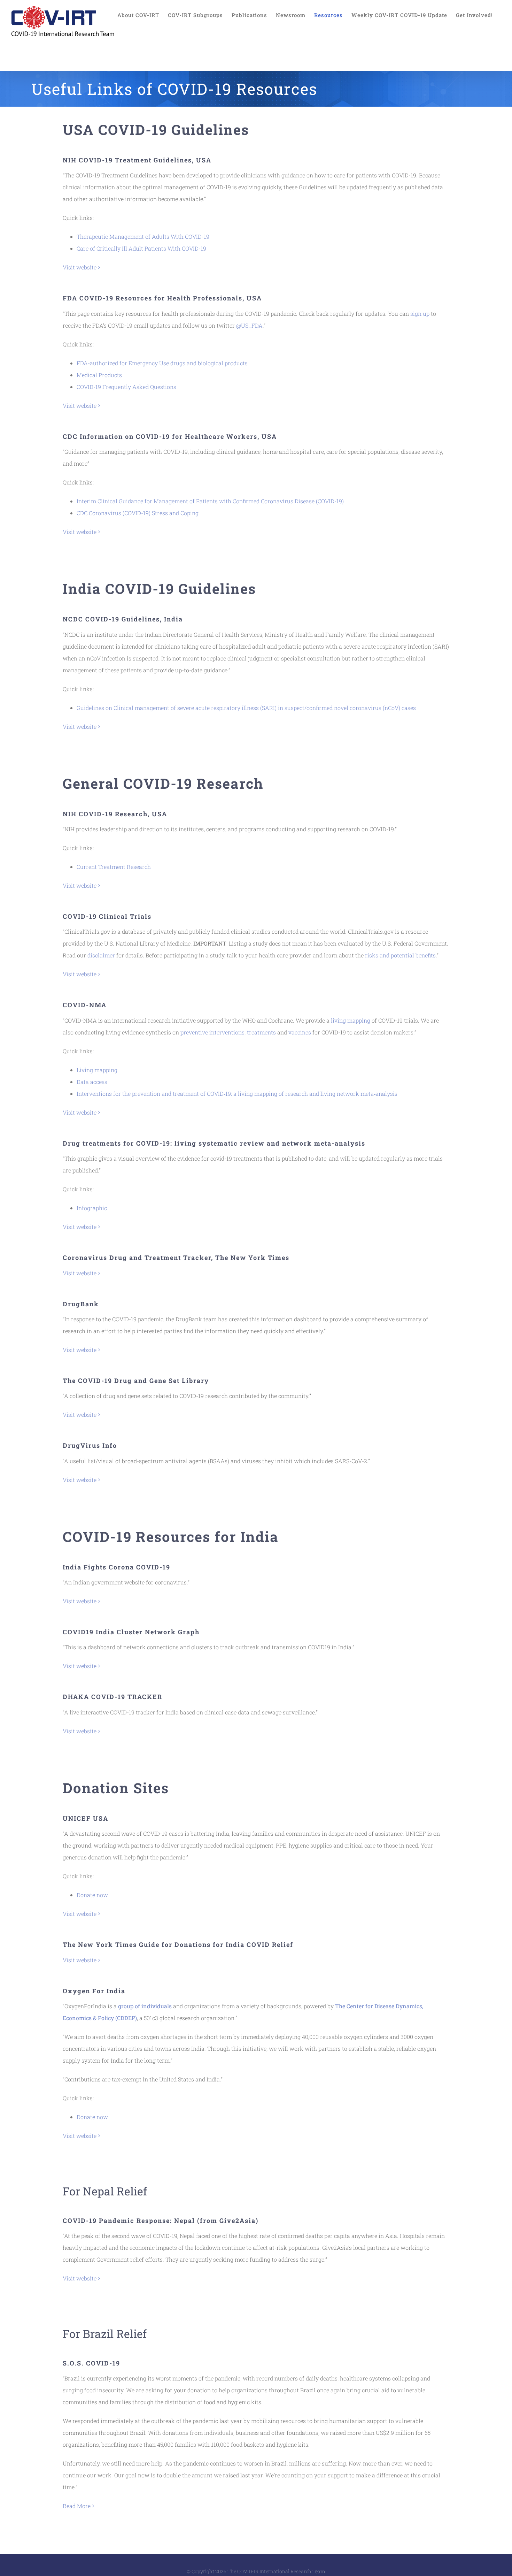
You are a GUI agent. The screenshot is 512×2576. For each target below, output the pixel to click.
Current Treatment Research (114, 867)
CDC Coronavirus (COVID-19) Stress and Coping (138, 513)
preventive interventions (212, 1032)
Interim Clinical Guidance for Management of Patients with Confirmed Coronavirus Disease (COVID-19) (210, 501)
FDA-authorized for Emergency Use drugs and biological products (162, 363)
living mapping (350, 1020)
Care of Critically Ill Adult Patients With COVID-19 (141, 248)
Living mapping (97, 1070)
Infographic (92, 1208)
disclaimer (100, 955)
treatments (261, 1032)
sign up (419, 314)
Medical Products (99, 375)
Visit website (80, 267)
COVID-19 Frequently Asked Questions (126, 387)
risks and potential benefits (400, 955)
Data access (92, 1082)
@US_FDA (249, 325)
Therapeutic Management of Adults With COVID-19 (143, 236)
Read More (77, 2506)
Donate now (92, 1895)
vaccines (299, 1032)
